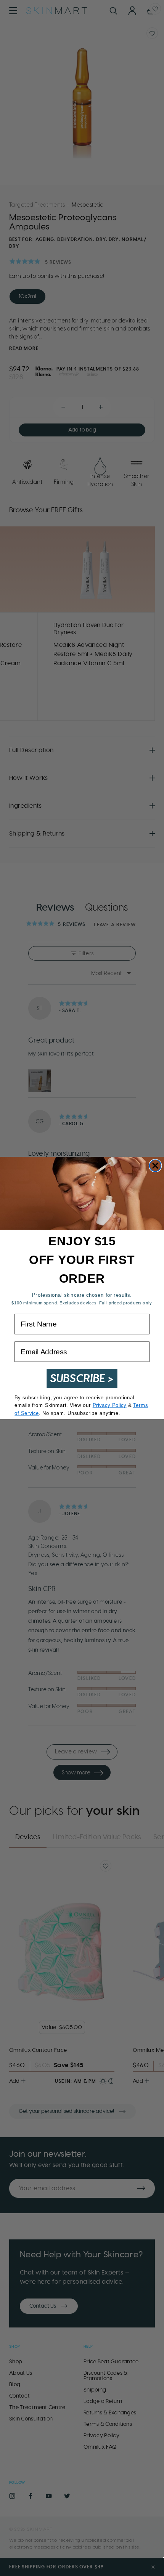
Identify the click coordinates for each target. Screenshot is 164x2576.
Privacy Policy (110, 1405)
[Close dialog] (155, 1165)
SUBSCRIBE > (82, 1379)
